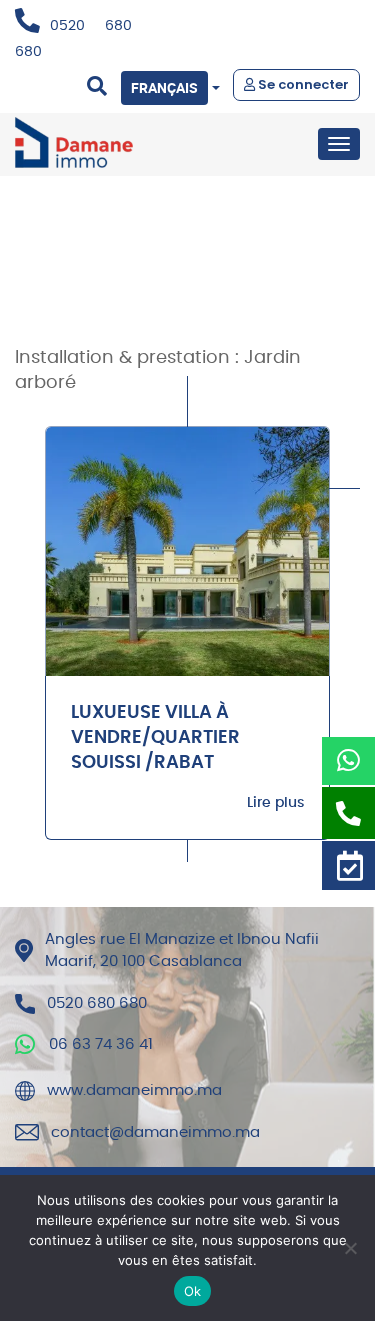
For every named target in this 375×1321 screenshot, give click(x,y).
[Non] (350, 1248)
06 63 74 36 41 (101, 1044)
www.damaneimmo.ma (134, 1090)
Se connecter (302, 84)
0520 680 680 (97, 1003)
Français (164, 87)
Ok (193, 1291)
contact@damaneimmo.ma (155, 1132)
